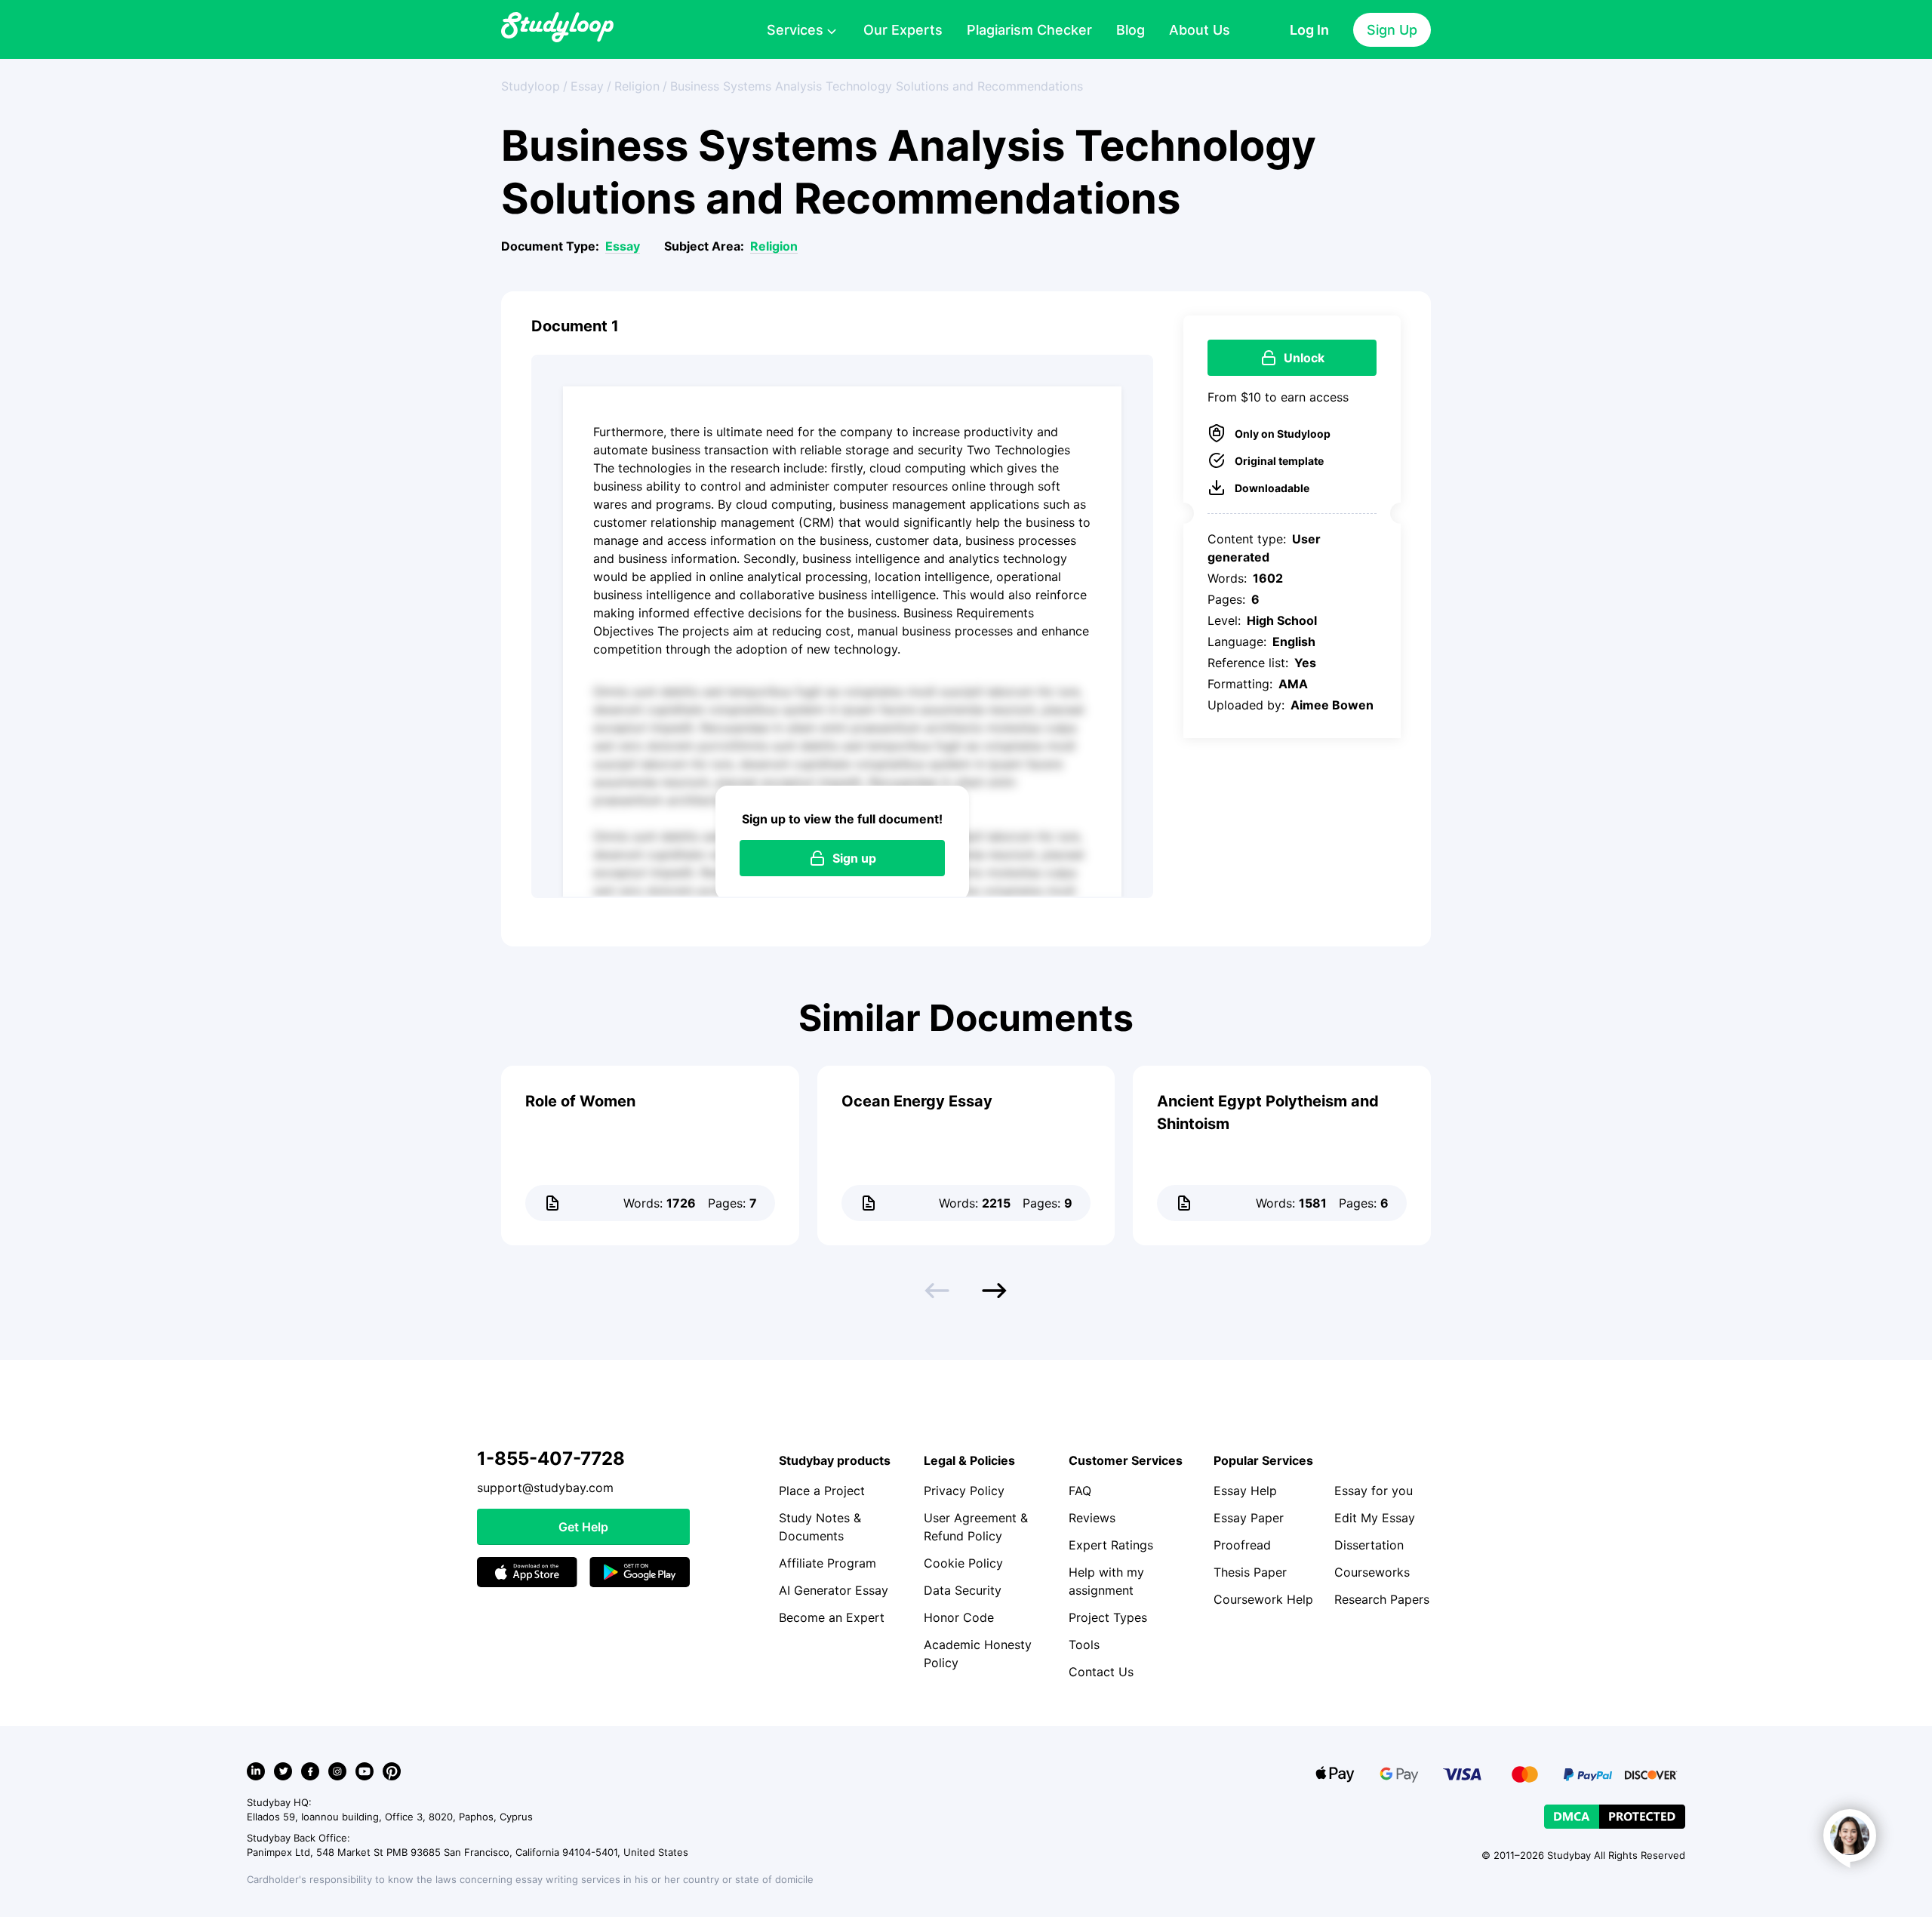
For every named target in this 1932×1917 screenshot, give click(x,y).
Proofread (1242, 1545)
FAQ (1080, 1491)
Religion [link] (637, 86)
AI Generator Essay (834, 1590)
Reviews (1092, 1518)
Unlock (1304, 358)
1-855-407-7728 (551, 1459)
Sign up (854, 858)
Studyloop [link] (531, 86)
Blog (1131, 30)
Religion (774, 246)
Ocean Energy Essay (917, 1101)
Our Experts (903, 30)
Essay (623, 246)
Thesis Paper (1250, 1572)
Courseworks (1372, 1572)
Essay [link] (587, 86)
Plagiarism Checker (1029, 30)
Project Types (1108, 1617)
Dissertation (1369, 1545)
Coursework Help (1263, 1599)
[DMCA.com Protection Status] (1615, 1817)
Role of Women (580, 1101)
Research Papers (1382, 1599)
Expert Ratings (1111, 1545)
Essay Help (1245, 1491)
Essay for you (1374, 1491)
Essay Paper (1249, 1518)
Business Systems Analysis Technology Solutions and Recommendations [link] (877, 86)
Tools (1084, 1645)
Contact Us (1101, 1672)
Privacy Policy (964, 1491)
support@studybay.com (545, 1488)
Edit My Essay (1375, 1518)
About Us (1200, 30)
